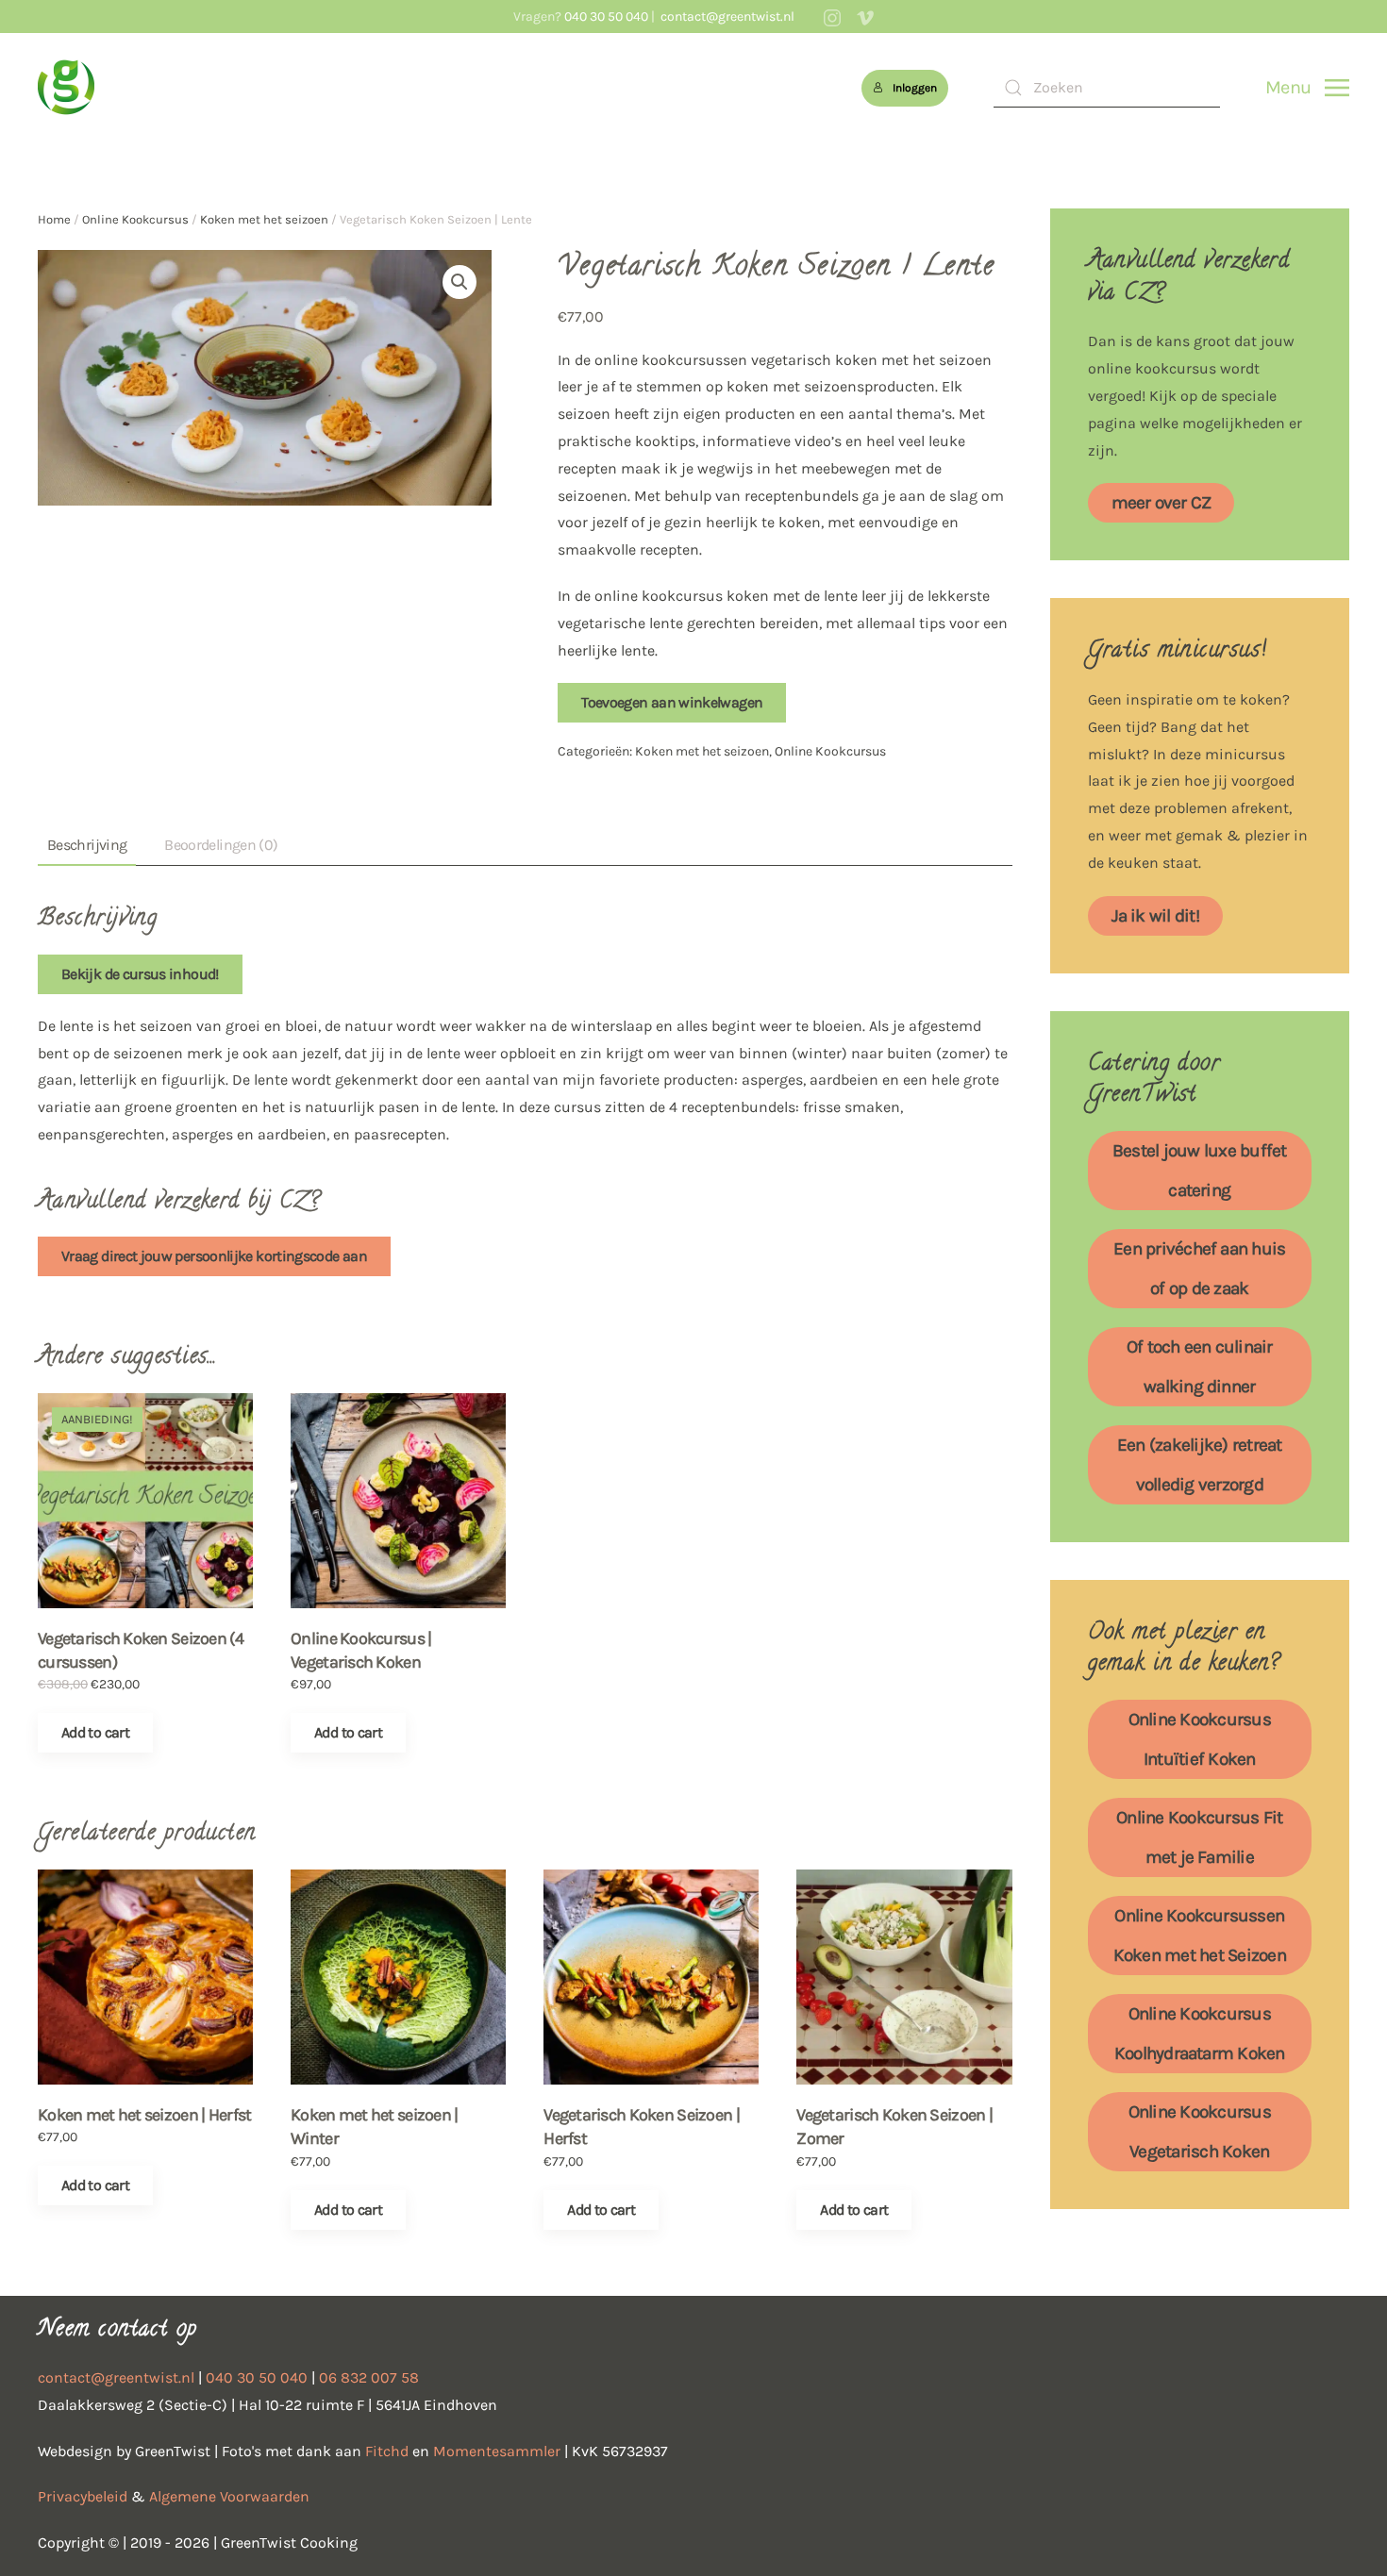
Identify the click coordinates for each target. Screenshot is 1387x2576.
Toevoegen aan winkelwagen (672, 702)
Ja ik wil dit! (1155, 916)
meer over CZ (1161, 503)
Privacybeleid (83, 2496)
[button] (1307, 88)
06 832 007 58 (369, 2377)
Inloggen (915, 88)
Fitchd (387, 2451)
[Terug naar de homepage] (66, 88)
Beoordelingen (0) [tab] (221, 845)
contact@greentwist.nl (726, 17)
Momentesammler (497, 2451)
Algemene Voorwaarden (229, 2496)
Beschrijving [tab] (87, 845)
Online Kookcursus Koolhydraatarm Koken (1200, 2034)
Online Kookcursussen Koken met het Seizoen (1200, 1936)
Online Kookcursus (135, 219)
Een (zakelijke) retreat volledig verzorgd (1200, 1465)
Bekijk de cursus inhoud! (140, 974)
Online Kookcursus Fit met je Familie (1199, 1837)
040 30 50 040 (606, 17)
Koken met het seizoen (264, 219)
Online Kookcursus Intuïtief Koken (1200, 1739)
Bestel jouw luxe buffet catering (1200, 1171)
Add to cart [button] (95, 1732)
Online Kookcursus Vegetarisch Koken (1200, 2132)
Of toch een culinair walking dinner (1200, 1367)
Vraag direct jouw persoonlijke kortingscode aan (214, 1256)
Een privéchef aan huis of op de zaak (1199, 1269)
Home (54, 219)
